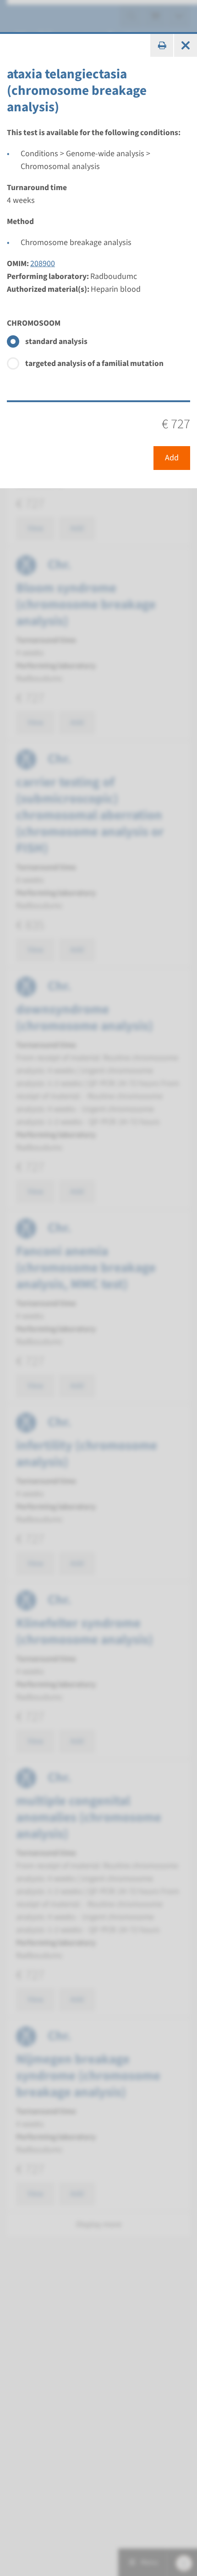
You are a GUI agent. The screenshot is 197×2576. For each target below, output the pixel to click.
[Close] (186, 45)
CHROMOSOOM (34, 323)
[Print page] (162, 45)
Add (172, 458)
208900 (43, 264)
